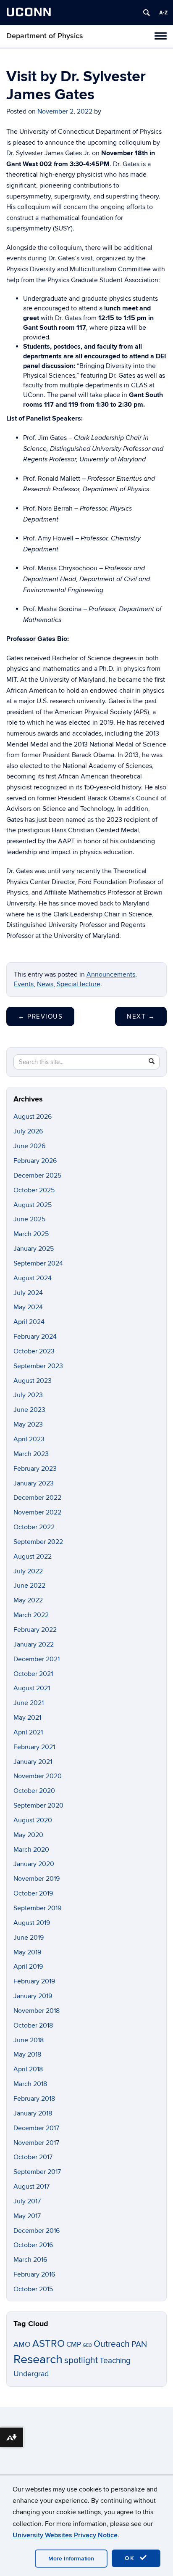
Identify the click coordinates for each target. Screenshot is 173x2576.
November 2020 (38, 1776)
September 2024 (38, 1263)
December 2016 (37, 2231)
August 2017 (31, 2187)
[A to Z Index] (163, 13)
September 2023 (38, 1366)
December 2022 (37, 1498)
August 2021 (32, 1688)
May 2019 (27, 1952)
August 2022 (33, 1557)
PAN (139, 2344)
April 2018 (28, 2069)
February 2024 (35, 1337)
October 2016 (33, 2245)
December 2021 (37, 1659)
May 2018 (27, 2054)
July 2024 (28, 1293)
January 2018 (33, 2113)
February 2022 (35, 1630)
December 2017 (36, 2128)
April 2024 (29, 1322)
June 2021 (29, 1703)
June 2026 (29, 1146)
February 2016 (34, 2274)
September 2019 (37, 1908)
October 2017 (33, 2157)
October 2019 (33, 1893)
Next (141, 1017)
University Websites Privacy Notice (65, 2535)
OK (131, 2558)
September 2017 (37, 2172)
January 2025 (34, 1249)
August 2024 (33, 1278)
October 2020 (34, 1791)
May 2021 (27, 1718)
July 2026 (28, 1131)
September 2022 (38, 1542)
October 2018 (33, 2025)
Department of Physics (45, 36)
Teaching (115, 2361)
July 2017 (27, 2201)
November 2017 (36, 2143)
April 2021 (28, 1732)
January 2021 (33, 1762)
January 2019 (33, 1996)
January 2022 (34, 1644)
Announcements (111, 974)
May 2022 (28, 1600)
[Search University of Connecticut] (147, 13)
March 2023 (31, 1454)
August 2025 (33, 1205)
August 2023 (33, 1381)
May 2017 (27, 2216)
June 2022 (29, 1586)
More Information (71, 2559)
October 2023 (34, 1351)
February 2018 (34, 2099)
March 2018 (30, 2084)
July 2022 (28, 1571)
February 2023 (35, 1469)
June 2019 (29, 1938)
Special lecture (79, 984)
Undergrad (31, 2374)
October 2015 (33, 2289)
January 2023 (34, 1483)
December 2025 (37, 1175)
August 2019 (32, 1923)
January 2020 (34, 1864)
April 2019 (28, 1967)
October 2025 (34, 1190)
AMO (22, 2344)
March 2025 (31, 1234)
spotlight (81, 2360)
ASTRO (48, 2344)
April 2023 (29, 1439)
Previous (40, 1017)
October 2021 (33, 1674)
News (45, 984)
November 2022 (37, 1512)
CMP (74, 2344)
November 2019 (37, 1879)
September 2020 (38, 1806)
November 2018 (37, 2011)
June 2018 (29, 2040)
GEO (87, 2345)
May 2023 (28, 1424)
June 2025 (29, 1219)
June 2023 (29, 1410)
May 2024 (28, 1307)
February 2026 (35, 1161)
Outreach (112, 2344)
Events (24, 984)
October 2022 (34, 1527)
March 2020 (31, 1850)
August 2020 (33, 1820)
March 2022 (31, 1615)
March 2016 (30, 2260)
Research (38, 2359)
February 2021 (34, 1747)
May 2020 (28, 1835)
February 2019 (34, 1981)
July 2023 (28, 1395)
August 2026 (33, 1117)
